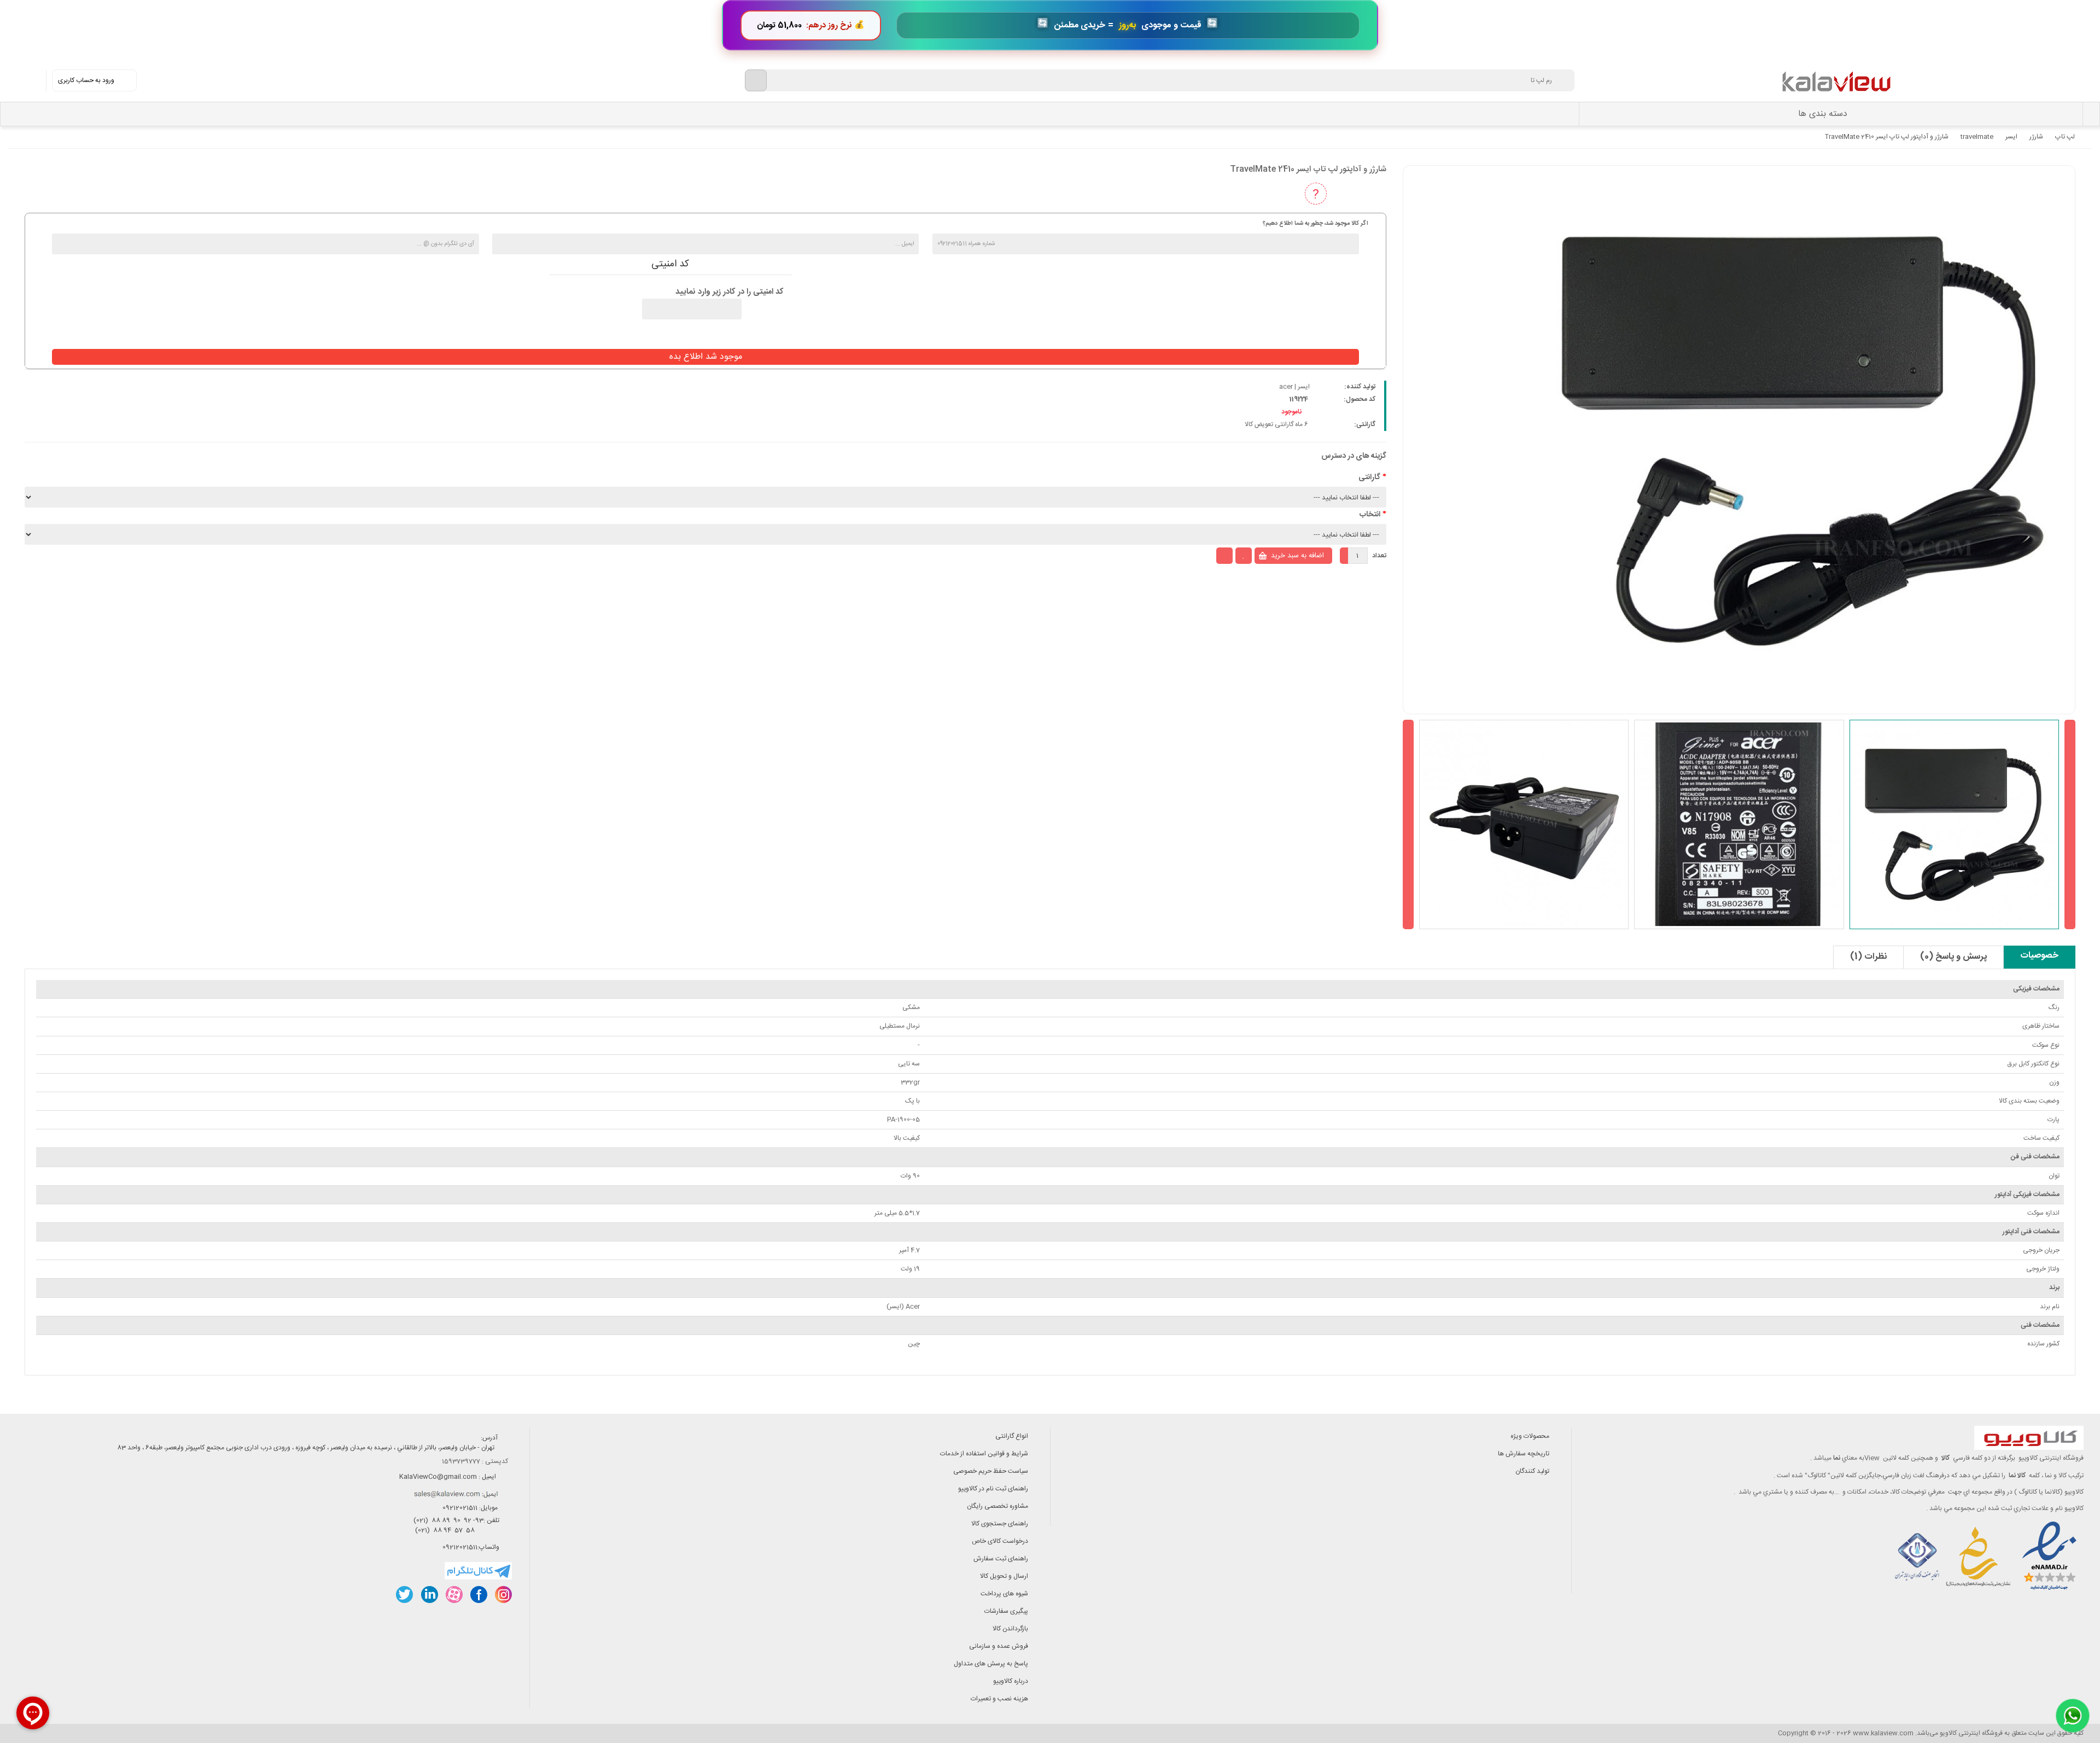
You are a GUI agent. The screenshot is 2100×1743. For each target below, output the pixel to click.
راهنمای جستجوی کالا (1000, 1524)
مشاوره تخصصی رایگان (997, 1506)
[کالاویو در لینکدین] (429, 1595)
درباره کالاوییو (1011, 1681)
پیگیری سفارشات (1006, 1611)
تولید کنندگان (1532, 1471)
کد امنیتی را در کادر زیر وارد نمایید (730, 292)
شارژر (2036, 137)
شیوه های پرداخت (1004, 1594)
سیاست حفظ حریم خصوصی (991, 1471)
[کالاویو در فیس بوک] (478, 1595)
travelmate (1977, 137)
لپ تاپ (2065, 137)
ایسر (2011, 137)
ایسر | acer (1294, 387)
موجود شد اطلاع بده (706, 357)
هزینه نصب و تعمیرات (999, 1699)
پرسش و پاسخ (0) (1953, 957)
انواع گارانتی (1012, 1436)
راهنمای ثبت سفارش (1001, 1559)
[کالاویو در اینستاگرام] (503, 1595)
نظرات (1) (1868, 957)
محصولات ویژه (1530, 1436)
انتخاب (1370, 515)
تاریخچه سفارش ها (1524, 1454)
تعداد (1379, 556)
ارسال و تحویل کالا (1004, 1576)
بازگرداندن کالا (1010, 1629)
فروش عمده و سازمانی (999, 1646)
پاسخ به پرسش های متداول (991, 1664)
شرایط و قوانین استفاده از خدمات (984, 1454)
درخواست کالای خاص (1000, 1541)
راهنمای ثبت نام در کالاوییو (993, 1489)
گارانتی (1369, 477)
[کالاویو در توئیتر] (404, 1595)
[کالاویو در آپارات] (454, 1595)
